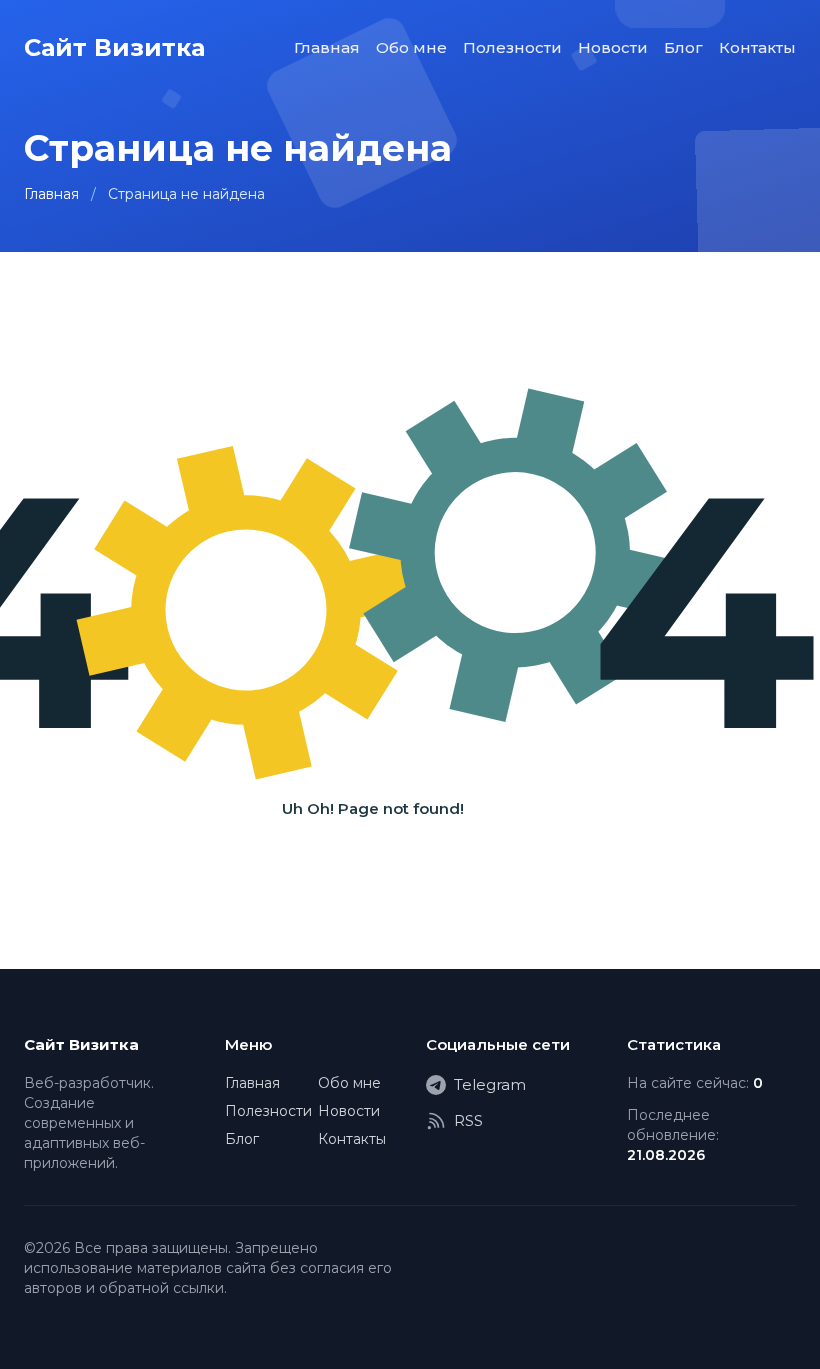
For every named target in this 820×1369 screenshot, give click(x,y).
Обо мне (411, 47)
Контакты (757, 47)
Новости (613, 47)
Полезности (512, 47)
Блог (683, 47)
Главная (327, 47)
